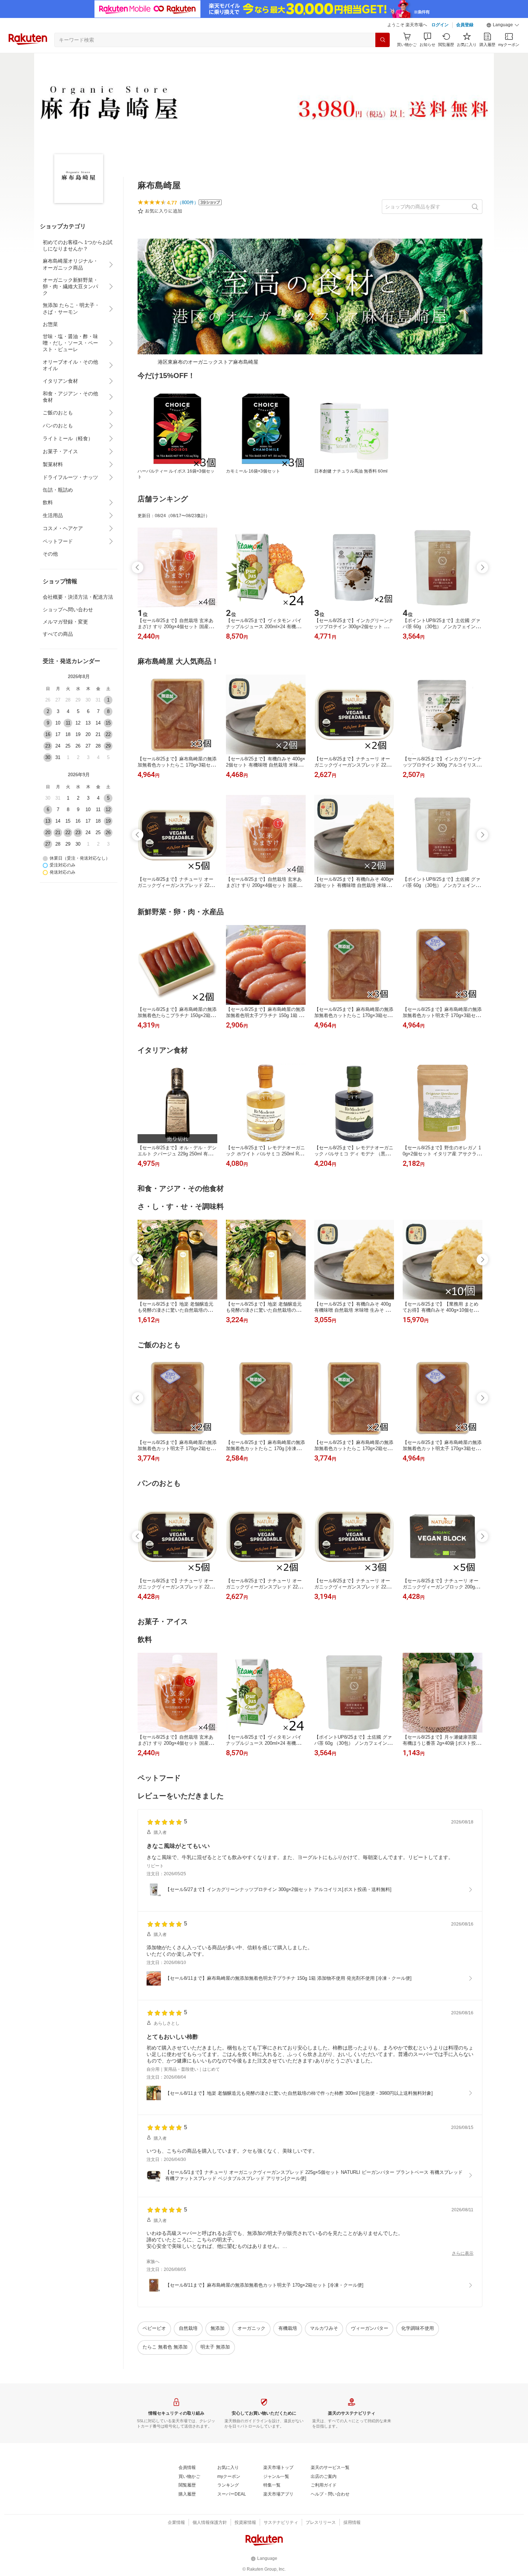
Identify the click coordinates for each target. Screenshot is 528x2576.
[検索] (383, 40)
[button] (503, 25)
